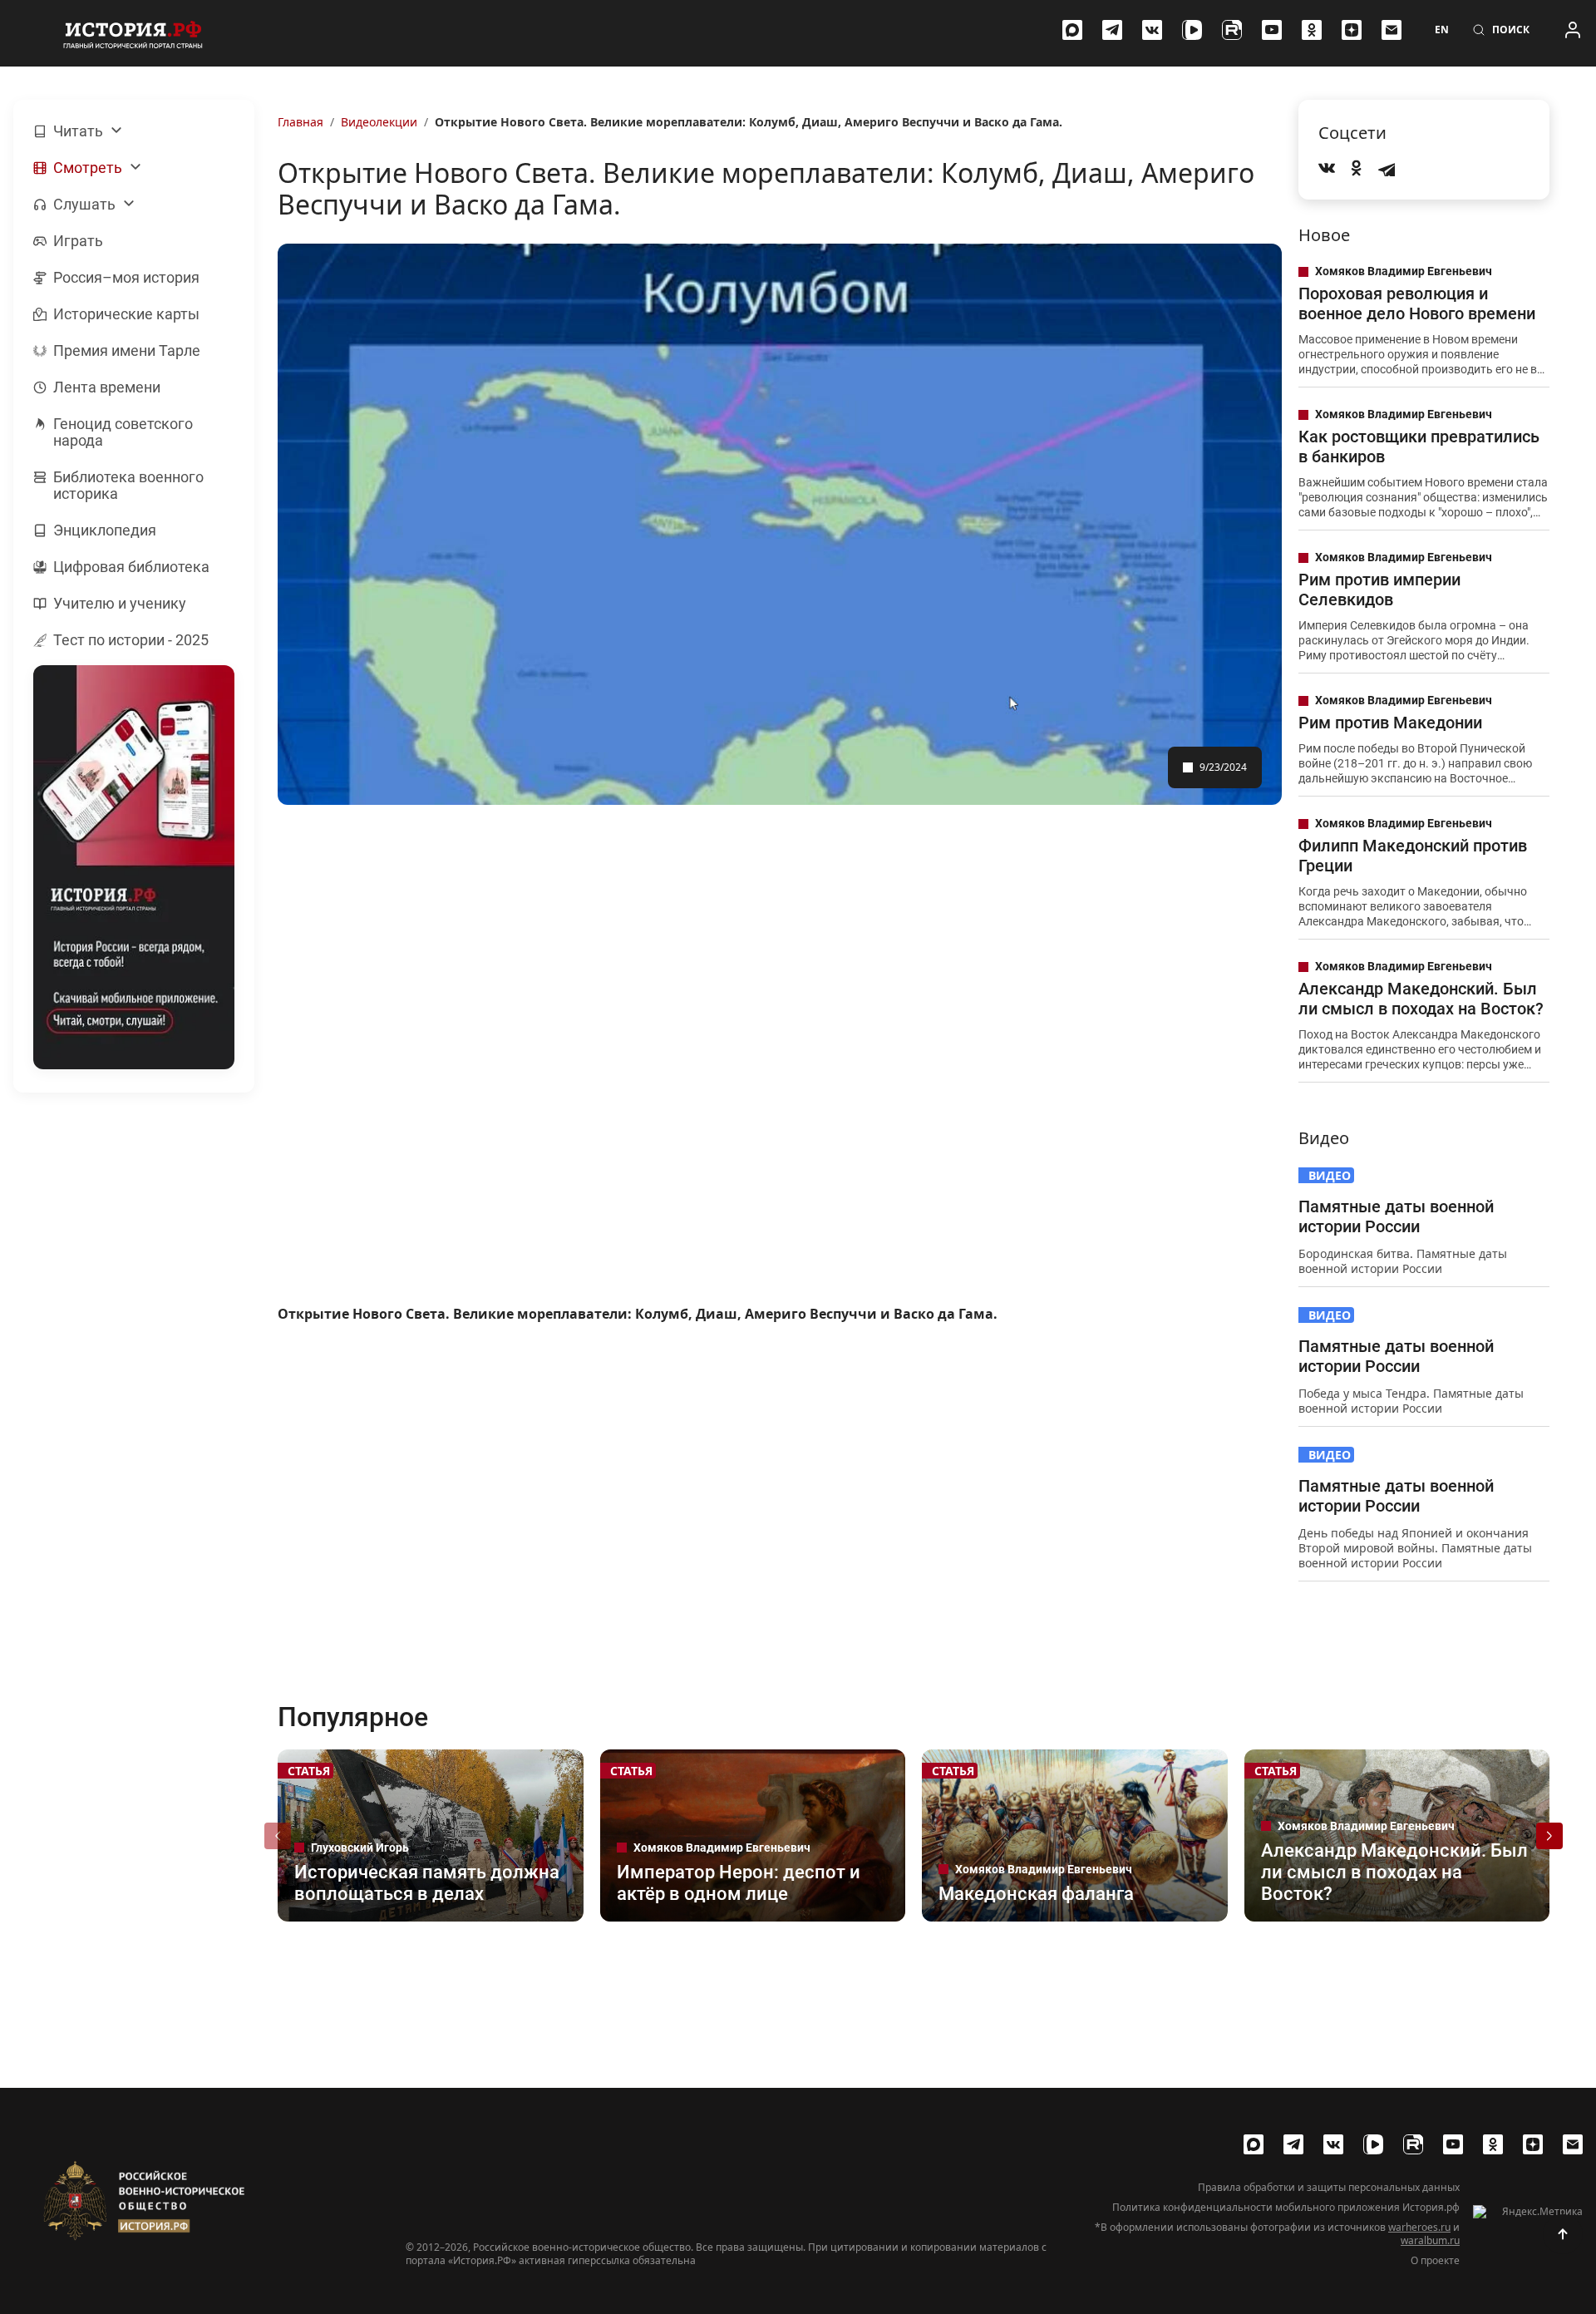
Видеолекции (379, 122)
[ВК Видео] (1192, 30)
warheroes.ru (1419, 2227)
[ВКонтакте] (1152, 30)
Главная (300, 122)
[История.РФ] (133, 33)
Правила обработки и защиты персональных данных (1329, 2188)
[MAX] (1072, 30)
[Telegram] (1112, 30)
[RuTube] (1232, 30)
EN (1442, 30)
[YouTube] (1272, 30)
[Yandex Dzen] (1352, 30)
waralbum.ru (1430, 2240)
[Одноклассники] (1312, 30)
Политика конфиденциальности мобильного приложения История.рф (1286, 2208)
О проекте (1435, 2261)
